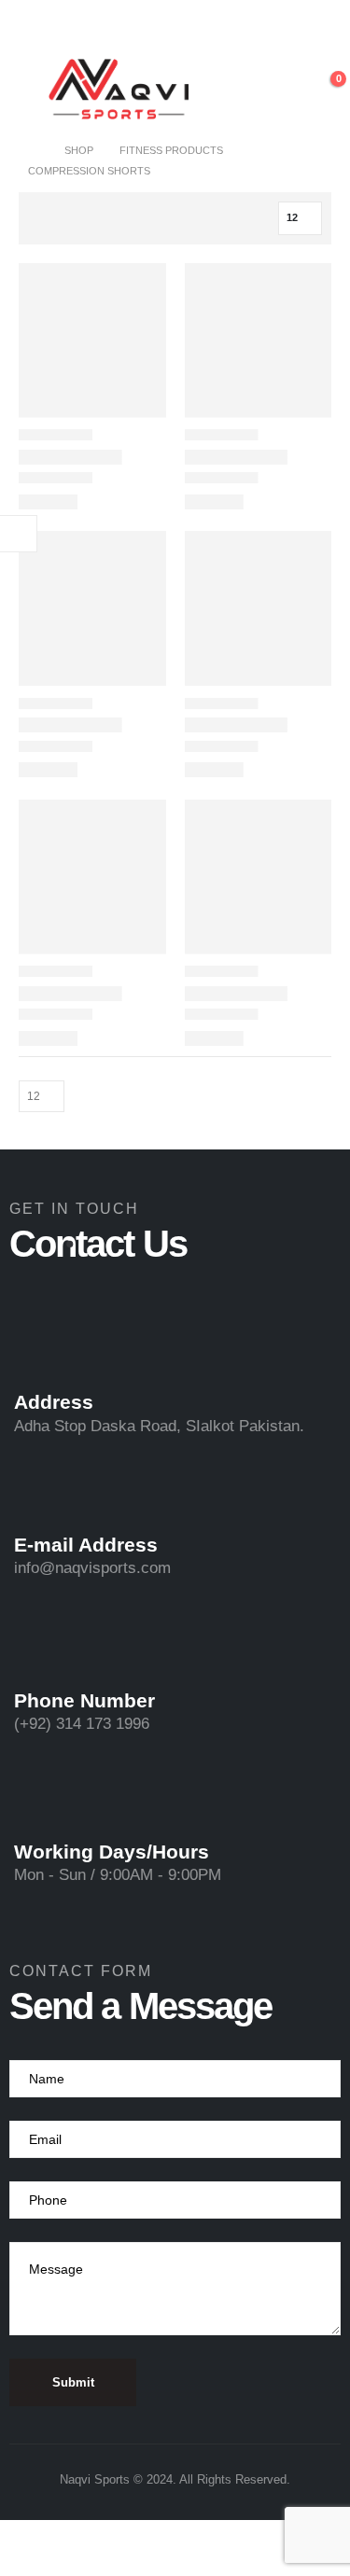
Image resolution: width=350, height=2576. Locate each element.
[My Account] (282, 89)
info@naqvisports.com (92, 1568)
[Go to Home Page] (33, 150)
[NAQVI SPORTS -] (119, 89)
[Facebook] (128, 27)
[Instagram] (191, 27)
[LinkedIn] (223, 27)
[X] (160, 27)
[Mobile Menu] (29, 89)
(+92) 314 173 (65, 1724)
